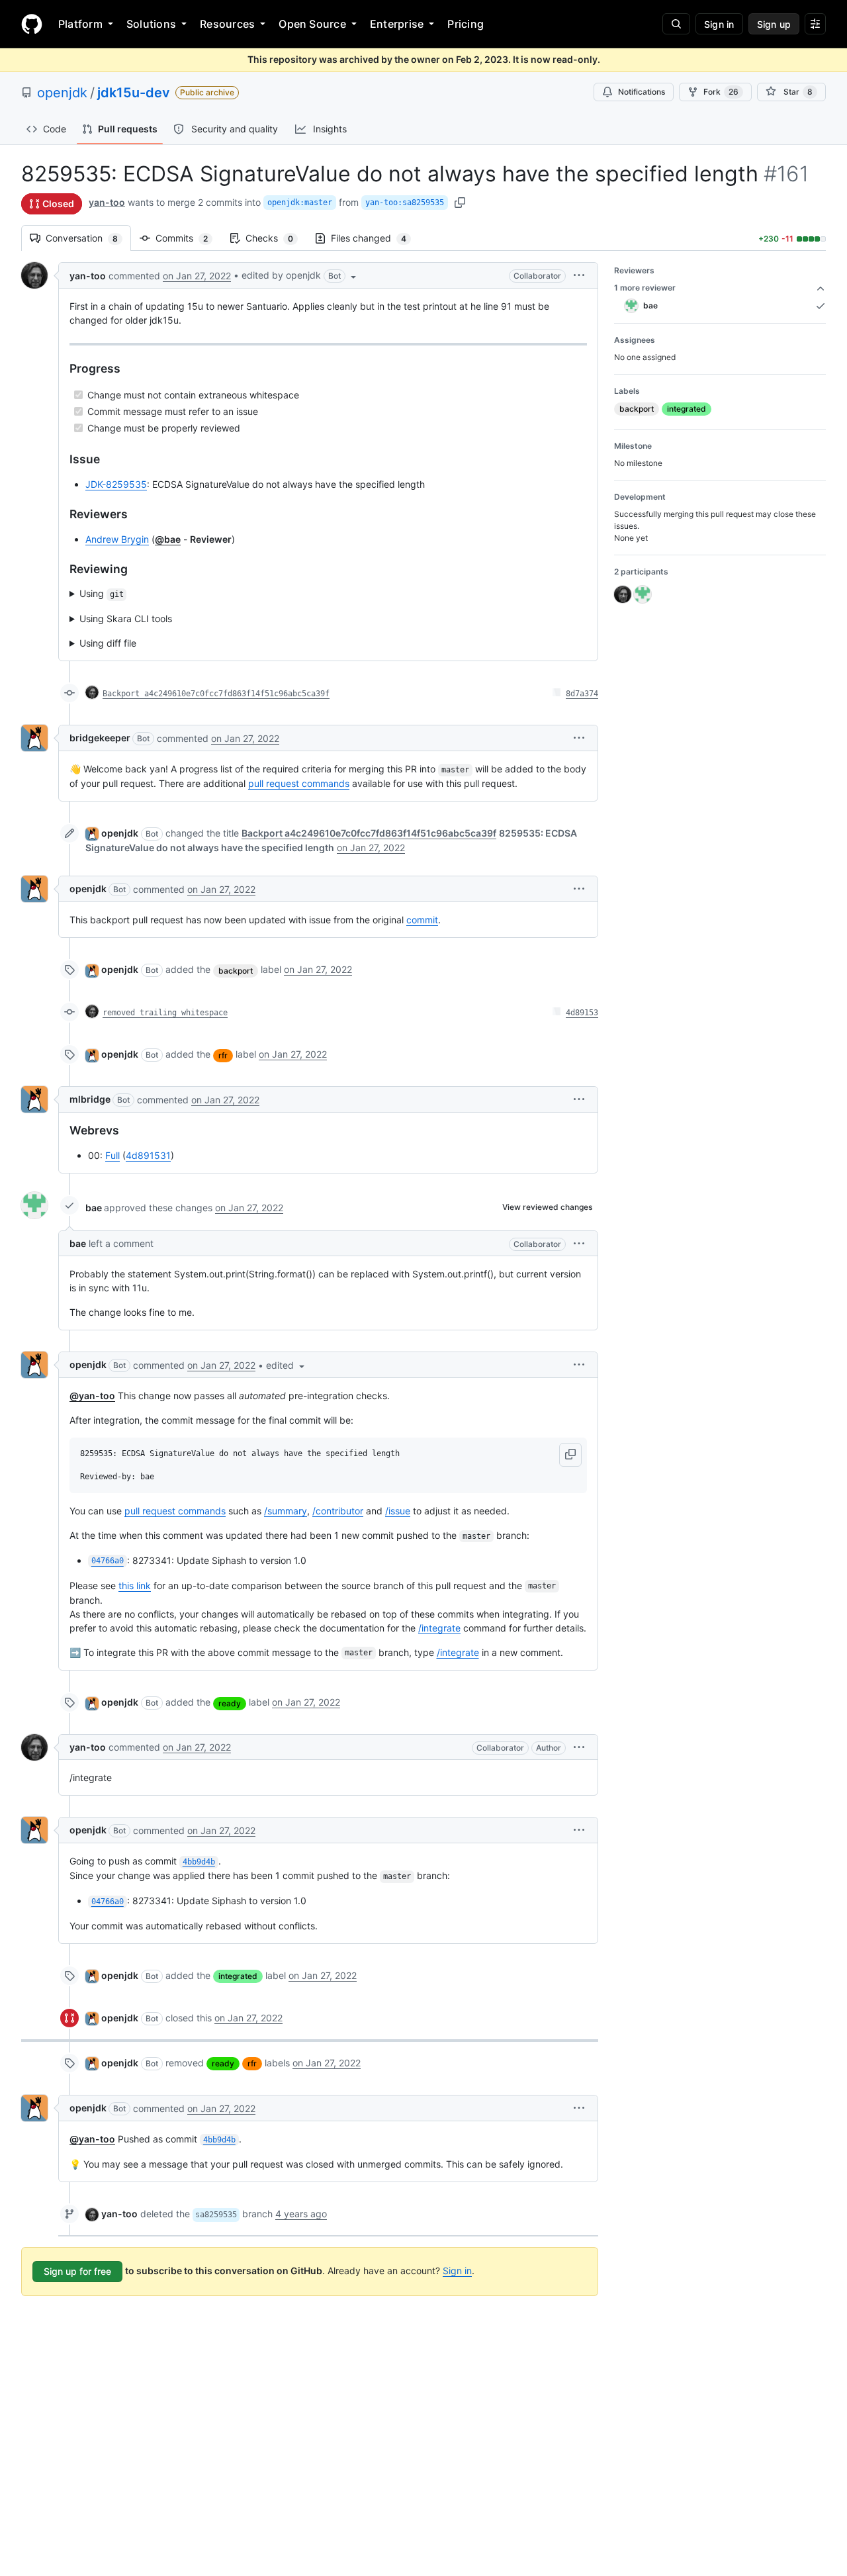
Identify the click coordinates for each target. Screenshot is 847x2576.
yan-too (107, 202)
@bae (168, 539)
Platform (80, 24)
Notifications (642, 92)
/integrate (439, 1628)
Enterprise (397, 24)
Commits (188, 238)
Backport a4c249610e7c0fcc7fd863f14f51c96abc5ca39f (216, 694)
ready (230, 1703)
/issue (398, 1511)
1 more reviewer (645, 288)
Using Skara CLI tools (126, 619)
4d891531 (148, 1155)
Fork (721, 92)
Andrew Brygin (117, 539)
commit (422, 920)
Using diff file (108, 643)
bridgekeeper (100, 738)
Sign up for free (77, 2271)
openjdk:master (300, 203)
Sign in (457, 2271)
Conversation (88, 238)
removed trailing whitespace (165, 1013)
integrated (238, 1976)
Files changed (375, 238)
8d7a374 (582, 694)
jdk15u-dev (134, 93)
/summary (286, 1511)
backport (236, 971)
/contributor (338, 1511)
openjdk (62, 93)
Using (102, 593)
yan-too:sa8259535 (405, 203)
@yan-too (92, 1396)
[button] (300, 275)
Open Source (312, 24)
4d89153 (582, 1013)
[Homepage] (32, 24)
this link (135, 1586)
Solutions (151, 24)
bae (94, 1208)
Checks (276, 238)
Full (112, 1155)
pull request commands (299, 783)
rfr (223, 1055)
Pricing (466, 24)
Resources (227, 24)
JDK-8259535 (116, 484)
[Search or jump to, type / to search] (676, 24)
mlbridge (90, 1099)
